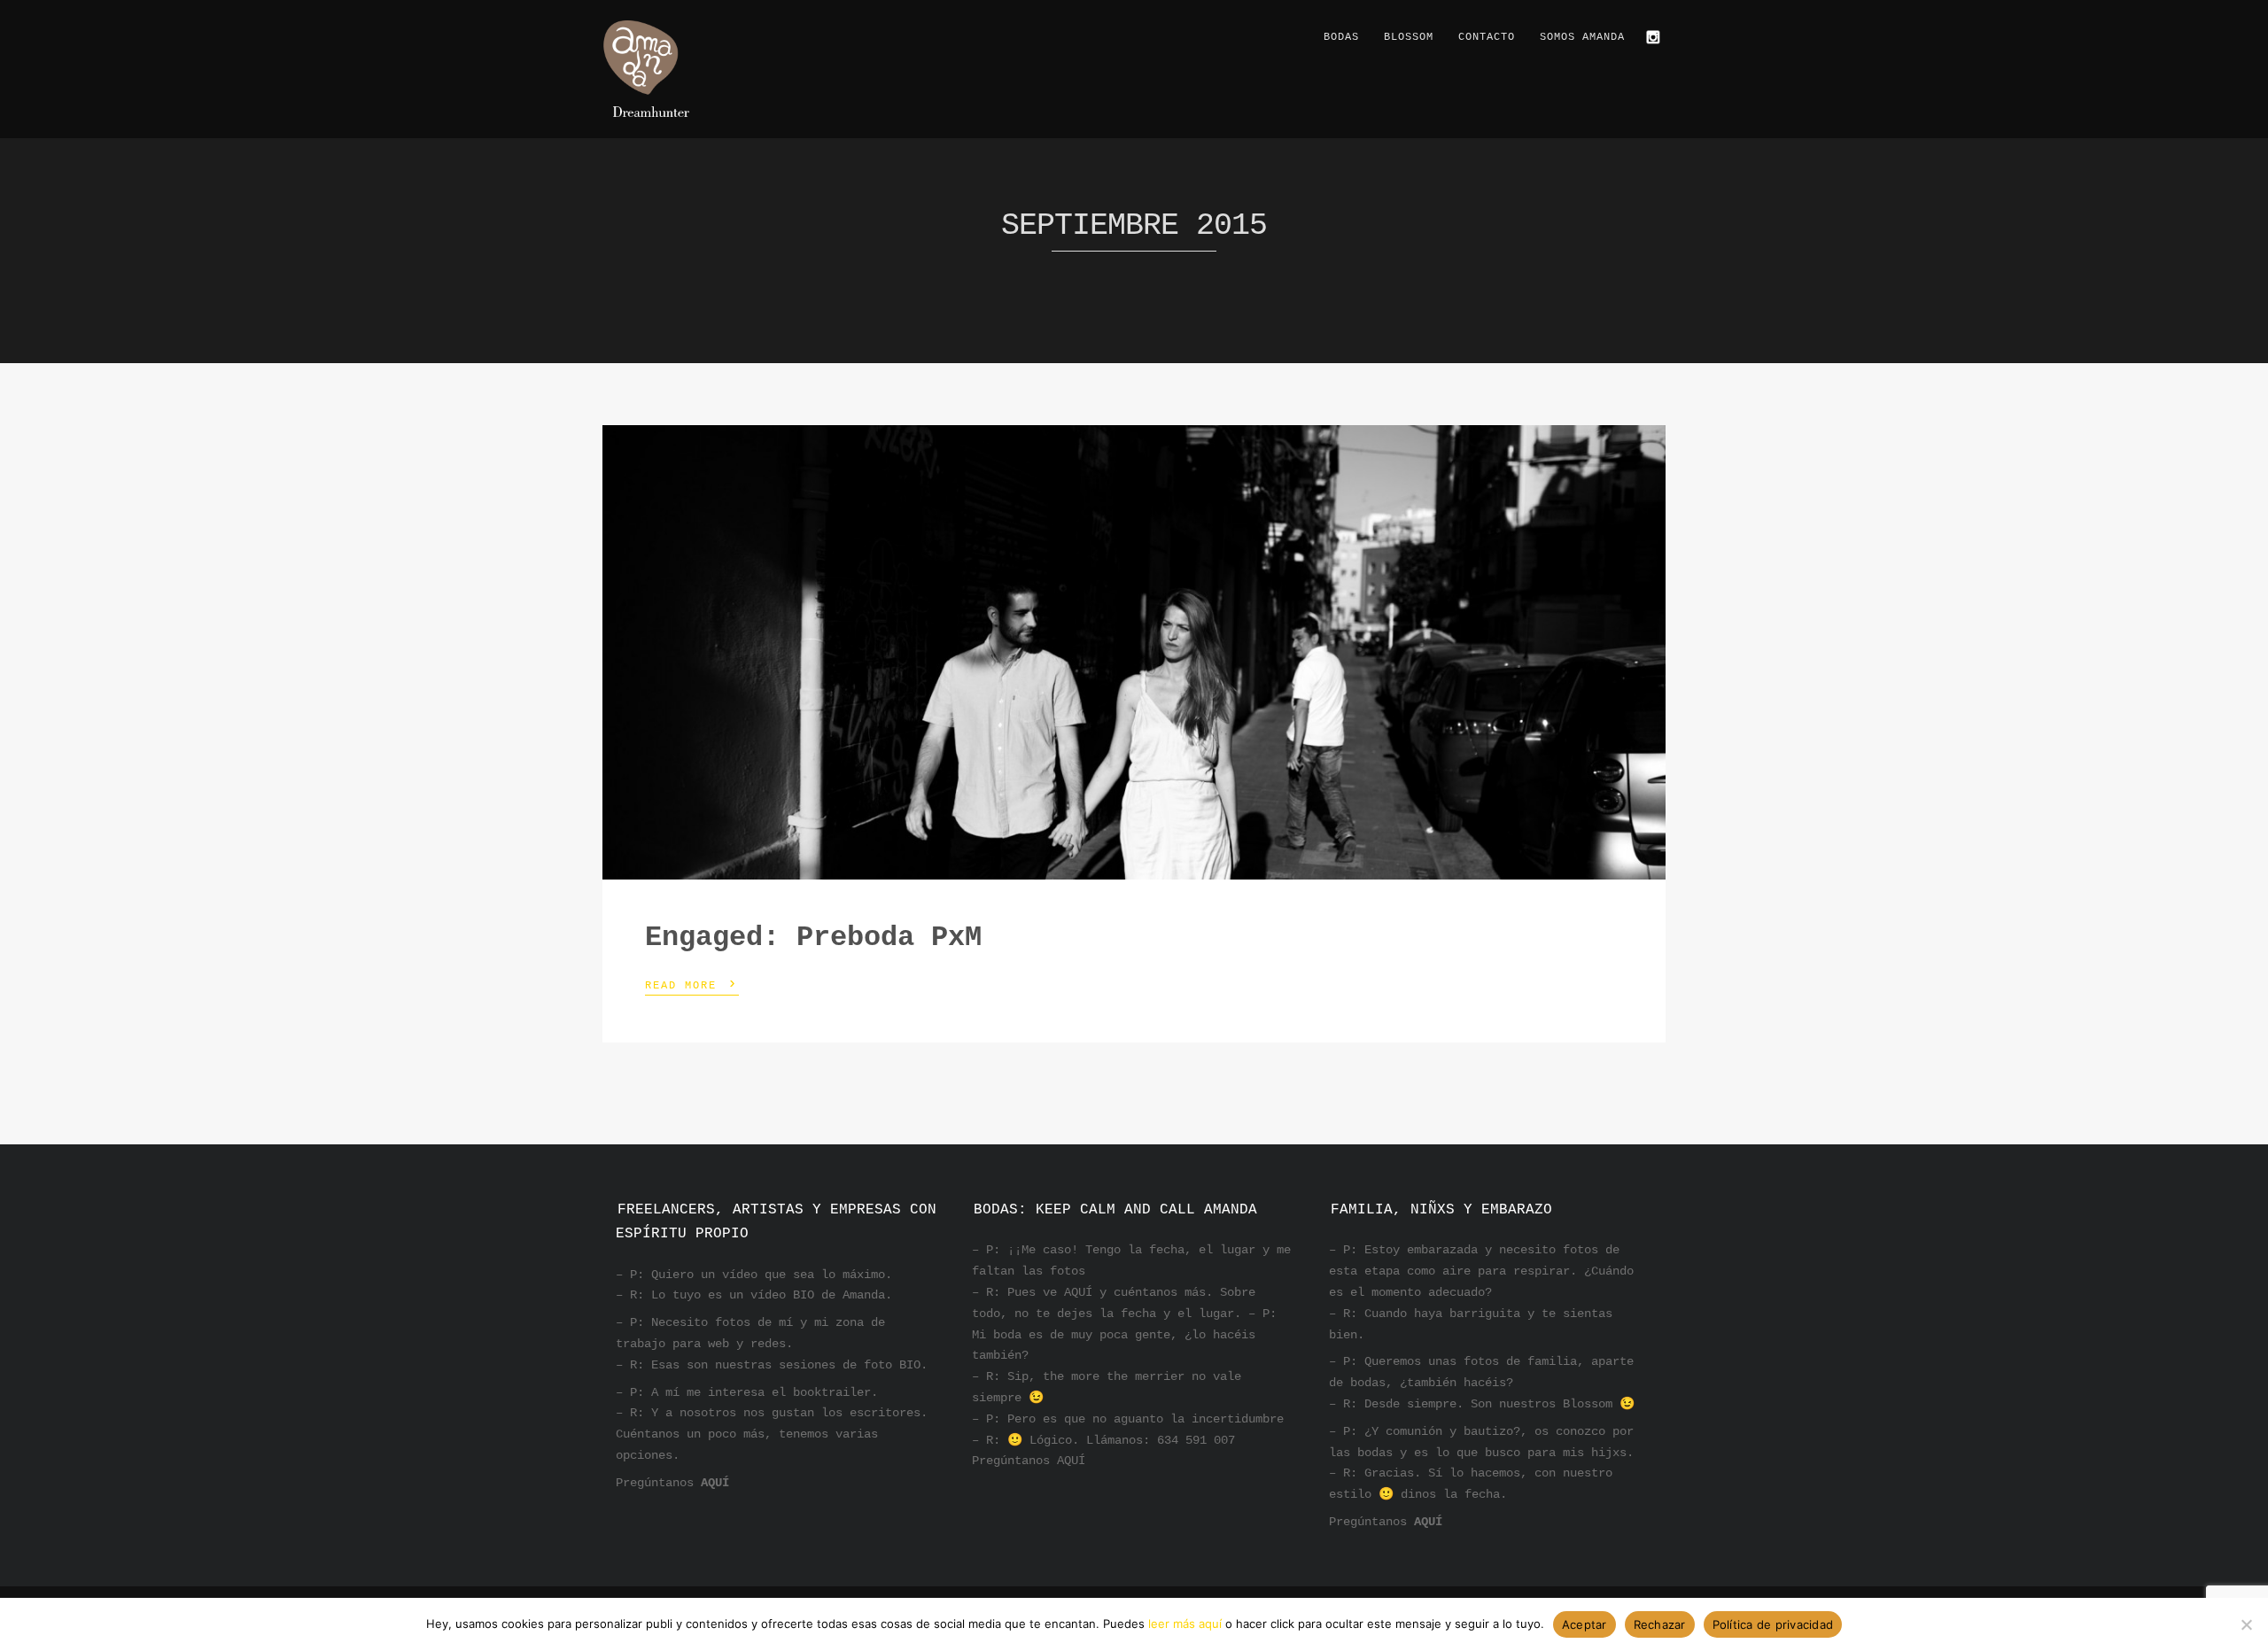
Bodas (1341, 37)
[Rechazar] (2246, 1624)
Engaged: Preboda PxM (813, 938)
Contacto (1487, 37)
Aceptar (1584, 1624)
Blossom (1409, 37)
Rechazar (1660, 1624)
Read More (692, 984)
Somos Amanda (1582, 37)
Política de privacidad (1773, 1624)
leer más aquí (1185, 1624)
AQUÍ (715, 1483)
